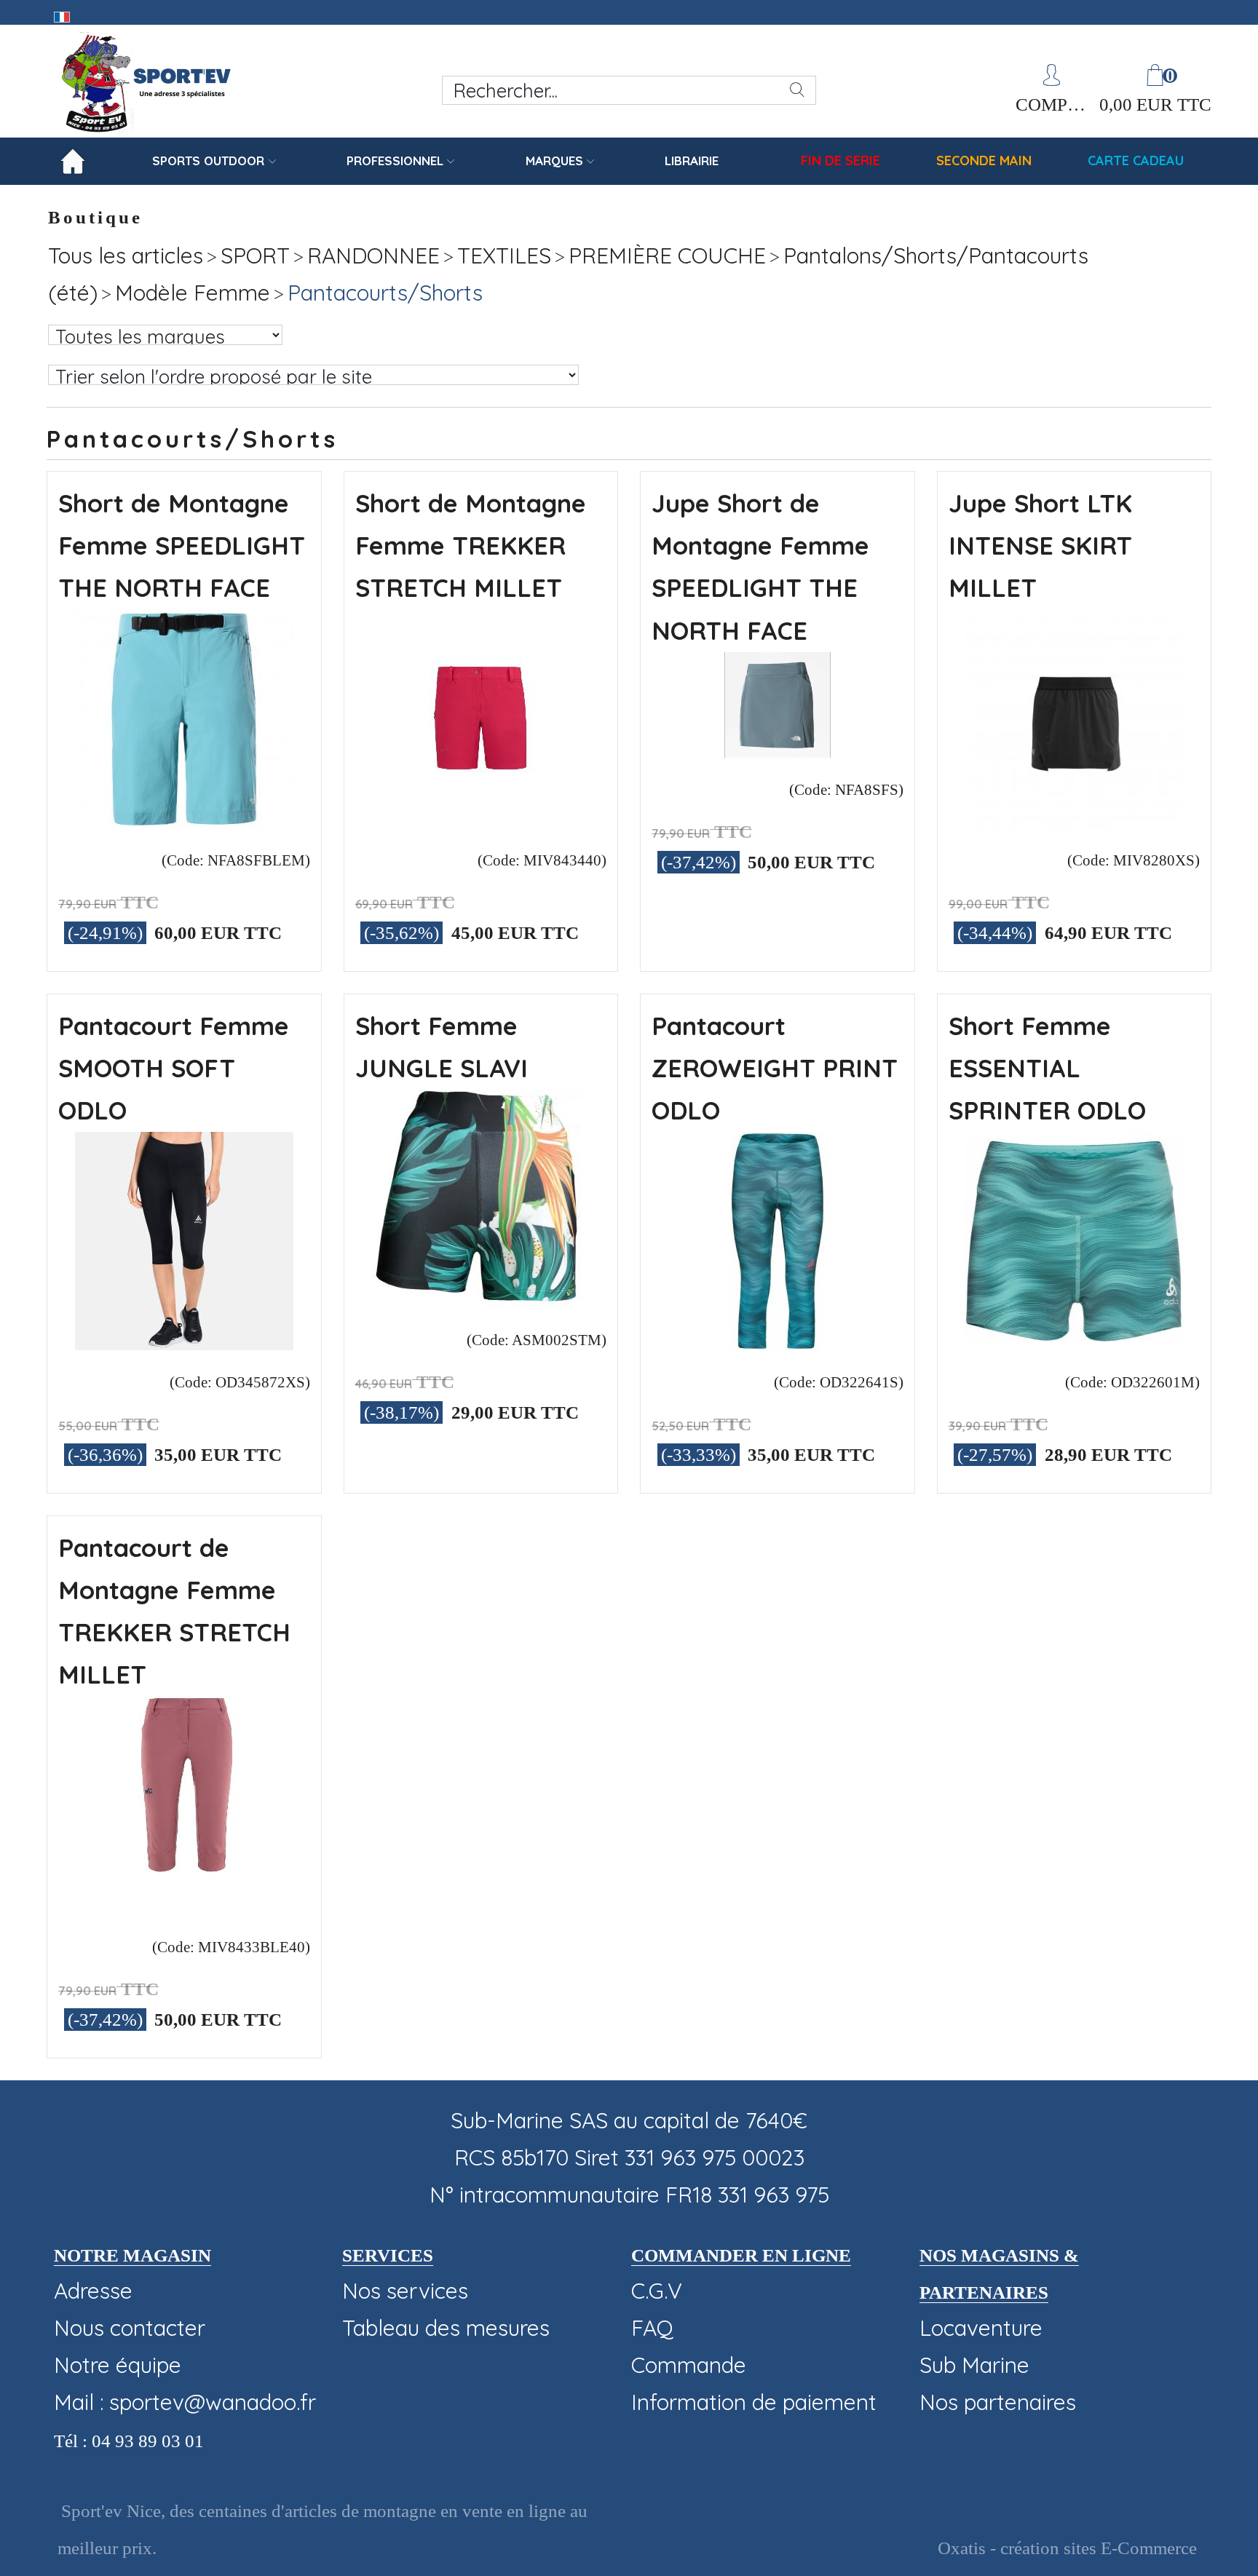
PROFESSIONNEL (395, 160)
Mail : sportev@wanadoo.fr (185, 2402)
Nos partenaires (998, 2402)
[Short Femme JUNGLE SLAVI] (480, 1300)
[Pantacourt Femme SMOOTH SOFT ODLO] (184, 1342)
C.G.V (657, 2291)
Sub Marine (974, 2365)
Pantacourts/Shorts (385, 293)
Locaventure (981, 2328)
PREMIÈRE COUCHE (667, 255)
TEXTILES (504, 255)
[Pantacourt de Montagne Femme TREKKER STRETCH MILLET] (184, 1907)
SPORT (255, 255)
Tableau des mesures (446, 2328)
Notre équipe (118, 2365)
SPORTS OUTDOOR (208, 160)
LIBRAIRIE (692, 160)
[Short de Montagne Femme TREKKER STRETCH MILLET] (480, 820)
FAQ (652, 2328)
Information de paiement (754, 2402)
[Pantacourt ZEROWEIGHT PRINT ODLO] (778, 1342)
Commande (689, 2365)
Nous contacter (130, 2328)
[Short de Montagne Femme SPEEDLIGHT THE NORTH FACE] (184, 820)
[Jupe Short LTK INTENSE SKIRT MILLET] (1074, 820)
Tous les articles (126, 255)
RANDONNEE (373, 255)
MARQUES (554, 160)
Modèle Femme (193, 293)
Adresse (93, 2291)
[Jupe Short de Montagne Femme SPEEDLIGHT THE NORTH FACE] (778, 750)
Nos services (405, 2291)
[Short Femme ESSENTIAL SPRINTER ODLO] (1074, 1342)
